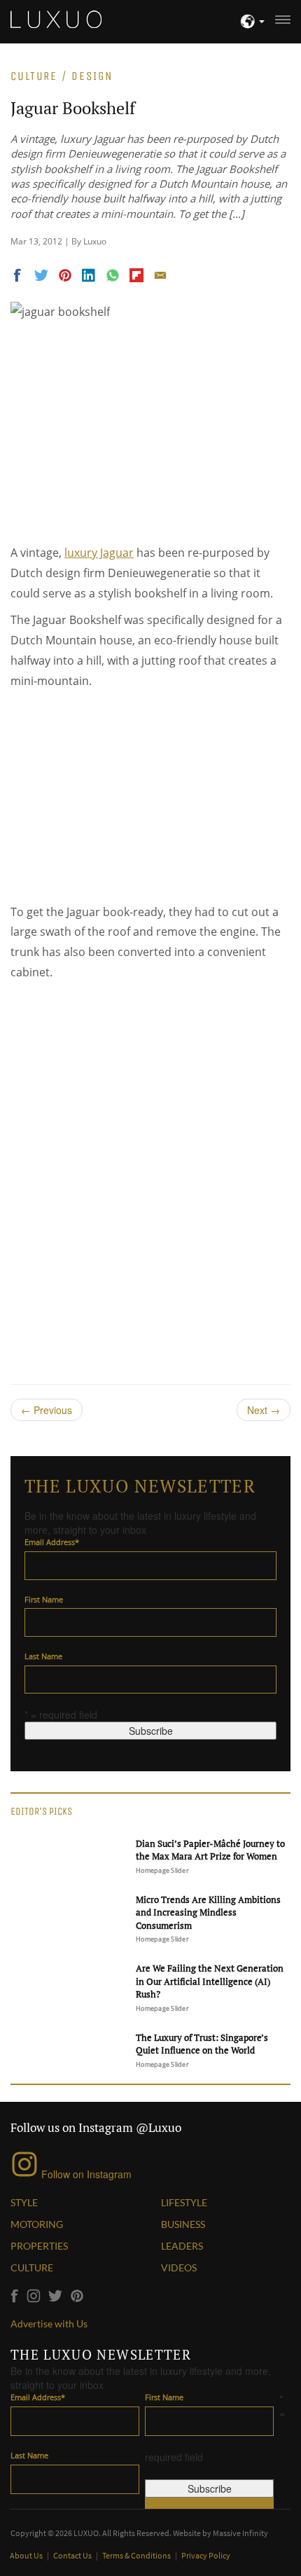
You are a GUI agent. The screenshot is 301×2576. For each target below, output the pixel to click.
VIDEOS (179, 2267)
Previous (47, 1410)
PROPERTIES (39, 2246)
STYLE (24, 2202)
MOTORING (37, 2224)
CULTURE (32, 2267)
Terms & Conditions (137, 2555)
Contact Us (73, 2555)
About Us (27, 2555)
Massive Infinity (240, 2533)
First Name (44, 1599)
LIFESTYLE (184, 2202)
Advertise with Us (49, 2324)
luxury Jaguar (99, 553)
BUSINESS (183, 2224)
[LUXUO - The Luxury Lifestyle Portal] (56, 18)
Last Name (43, 1656)
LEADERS (182, 2246)
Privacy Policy (206, 2555)
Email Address (52, 1542)
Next (264, 1410)
